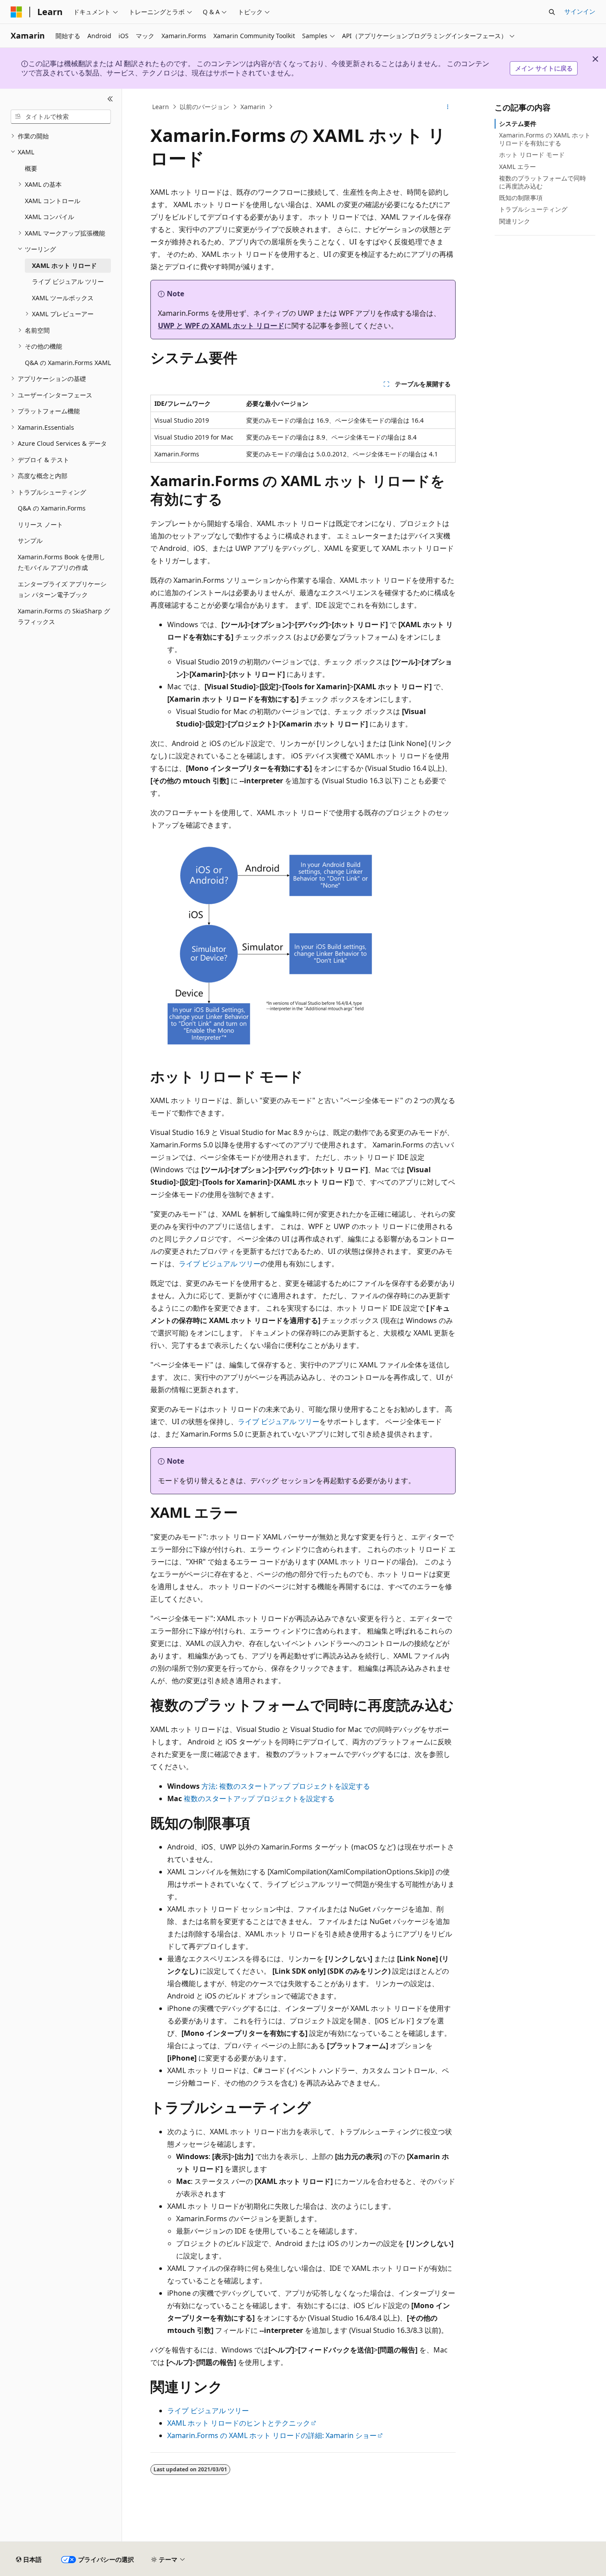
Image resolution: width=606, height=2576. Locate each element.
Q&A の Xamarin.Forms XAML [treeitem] (68, 363)
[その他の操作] (448, 107)
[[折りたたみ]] (110, 99)
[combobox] (61, 117)
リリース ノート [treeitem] (40, 524)
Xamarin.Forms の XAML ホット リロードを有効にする (545, 139)
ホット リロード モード (532, 155)
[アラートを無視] (595, 59)
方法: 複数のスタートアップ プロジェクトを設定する (286, 1786)
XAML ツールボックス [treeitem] (63, 298)
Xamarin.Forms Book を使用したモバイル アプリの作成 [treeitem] (61, 562)
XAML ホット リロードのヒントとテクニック (239, 2423)
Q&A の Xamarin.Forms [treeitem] (52, 508)
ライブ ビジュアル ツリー (220, 1264)
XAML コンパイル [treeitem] (49, 217)
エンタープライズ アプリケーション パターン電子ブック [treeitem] (62, 589)
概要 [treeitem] (31, 168)
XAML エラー (517, 167)
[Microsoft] (16, 12)
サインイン (580, 11)
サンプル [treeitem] (30, 540)
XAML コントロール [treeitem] (53, 201)
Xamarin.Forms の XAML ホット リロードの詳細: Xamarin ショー (272, 2435)
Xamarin (253, 107)
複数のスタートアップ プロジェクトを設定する (259, 1798)
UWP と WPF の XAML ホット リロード (221, 326)
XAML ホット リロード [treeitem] (64, 265)
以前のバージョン (205, 107)
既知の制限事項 (521, 198)
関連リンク (515, 221)
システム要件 (518, 124)
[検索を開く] (552, 12)
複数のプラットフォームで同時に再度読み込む (543, 182)
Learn (161, 107)
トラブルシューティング (533, 209)
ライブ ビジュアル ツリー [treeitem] (68, 281)
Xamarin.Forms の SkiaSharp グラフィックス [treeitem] (64, 617)
